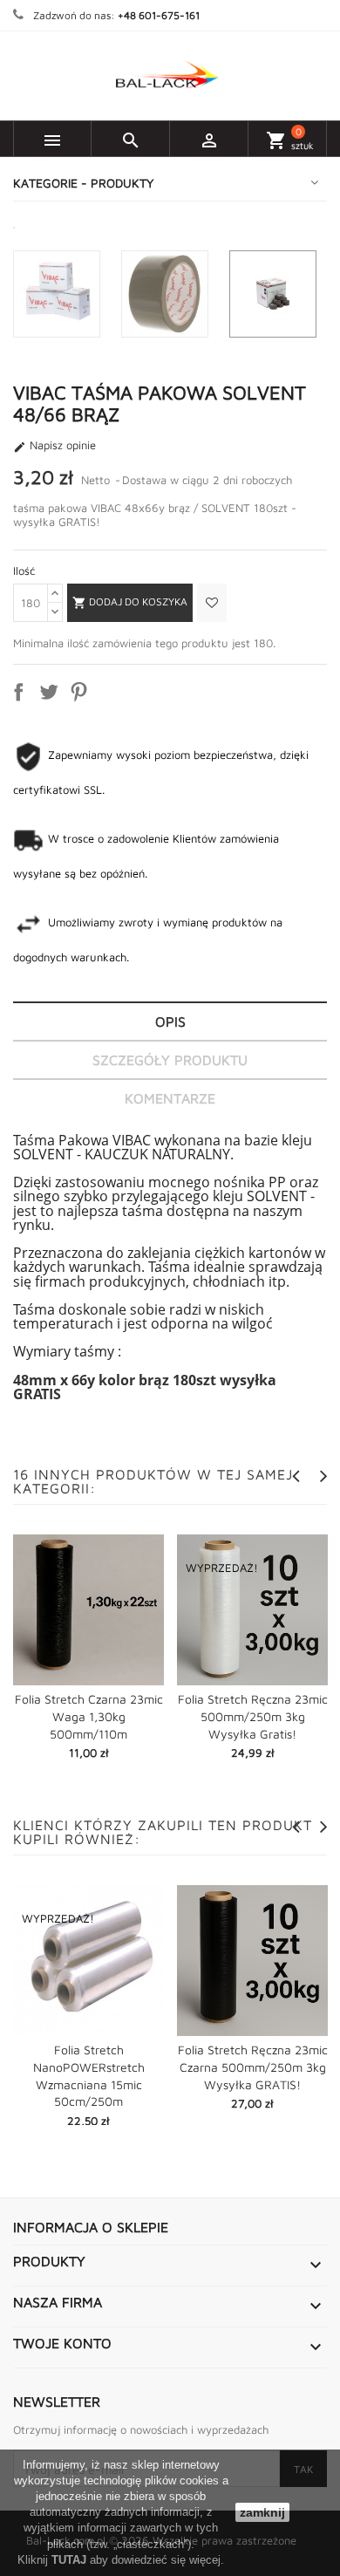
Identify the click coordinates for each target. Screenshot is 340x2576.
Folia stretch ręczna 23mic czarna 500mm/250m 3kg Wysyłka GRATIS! (253, 2067)
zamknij (262, 2512)
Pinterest (82, 695)
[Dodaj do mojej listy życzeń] (210, 603)
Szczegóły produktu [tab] (170, 1060)
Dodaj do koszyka (130, 602)
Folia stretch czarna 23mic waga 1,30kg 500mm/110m (89, 1716)
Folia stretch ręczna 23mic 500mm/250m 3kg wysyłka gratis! (253, 1716)
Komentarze (170, 1098)
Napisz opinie (54, 446)
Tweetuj (52, 695)
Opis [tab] (170, 1022)
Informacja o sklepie (91, 2227)
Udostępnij (22, 695)
